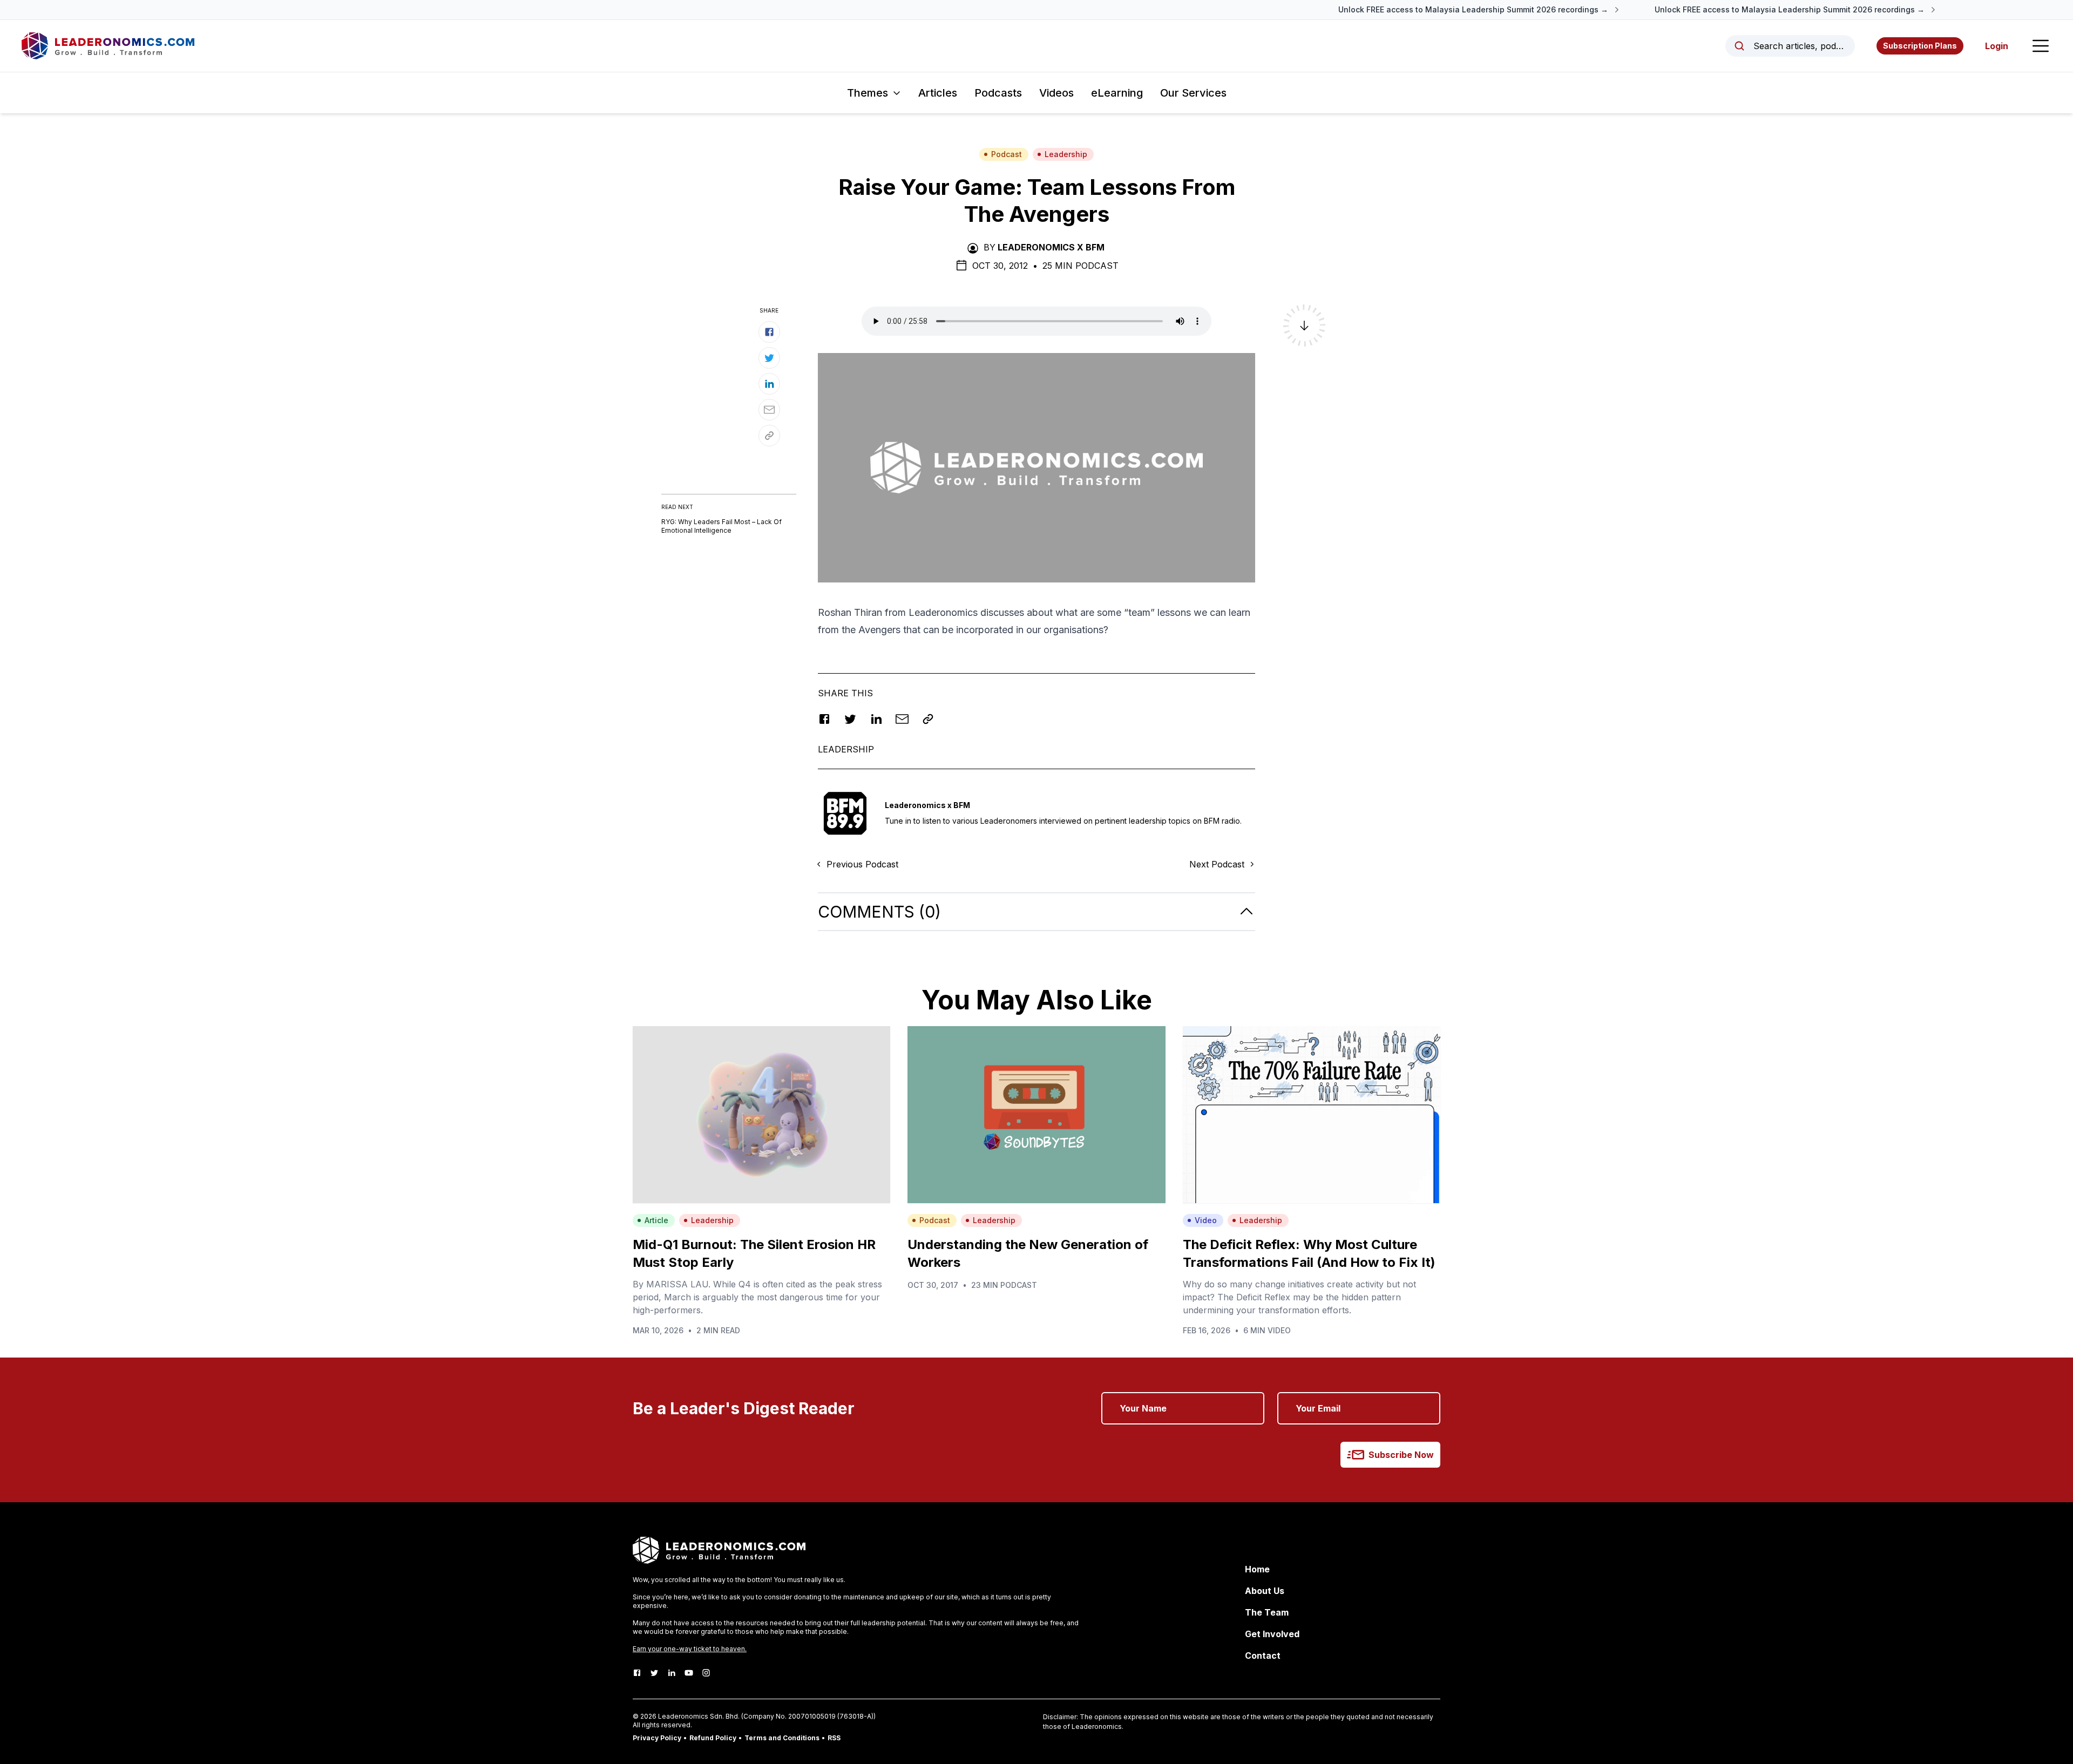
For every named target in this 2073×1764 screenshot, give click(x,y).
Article (656, 1220)
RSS (834, 1738)
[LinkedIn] (672, 1673)
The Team (1267, 1612)
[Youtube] (689, 1673)
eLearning (1117, 93)
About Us (1265, 1591)
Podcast (1007, 154)
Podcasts (998, 93)
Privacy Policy (657, 1738)
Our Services (1193, 93)
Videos (1056, 93)
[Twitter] (654, 1673)
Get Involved (1272, 1634)
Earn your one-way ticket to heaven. (690, 1649)
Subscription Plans (1920, 46)
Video (1206, 1220)
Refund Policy (713, 1738)
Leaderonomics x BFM (1051, 247)
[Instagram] (706, 1673)
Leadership (1066, 154)
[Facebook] (637, 1673)
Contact (1263, 1656)
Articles (938, 93)
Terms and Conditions (782, 1738)
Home (1257, 1569)
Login (1997, 46)
